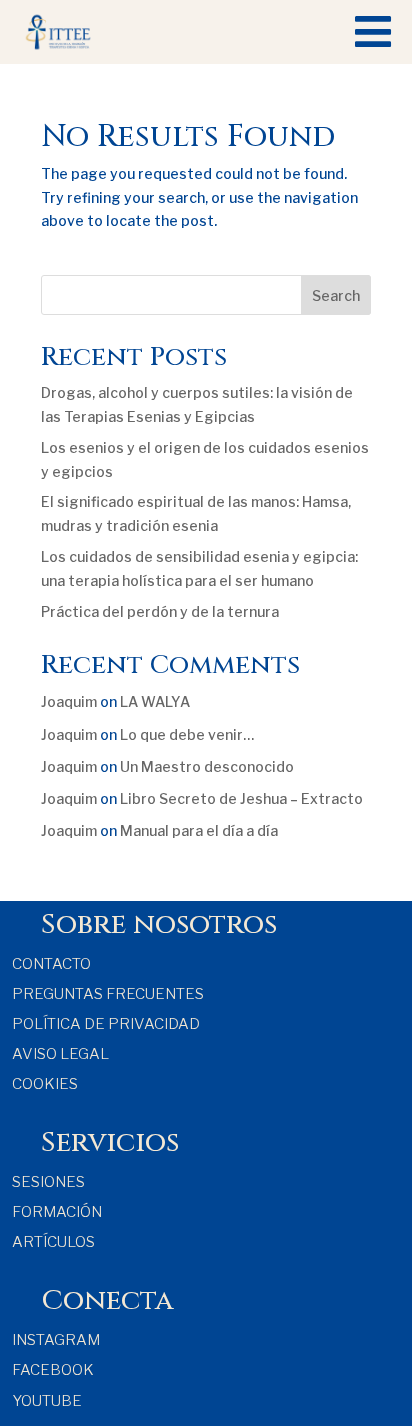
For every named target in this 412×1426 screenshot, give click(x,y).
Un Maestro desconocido (207, 766)
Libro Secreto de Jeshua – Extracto (241, 798)
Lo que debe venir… (187, 734)
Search (336, 295)
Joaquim (69, 701)
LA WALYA (155, 701)
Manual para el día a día (199, 830)
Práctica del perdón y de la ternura (160, 611)
